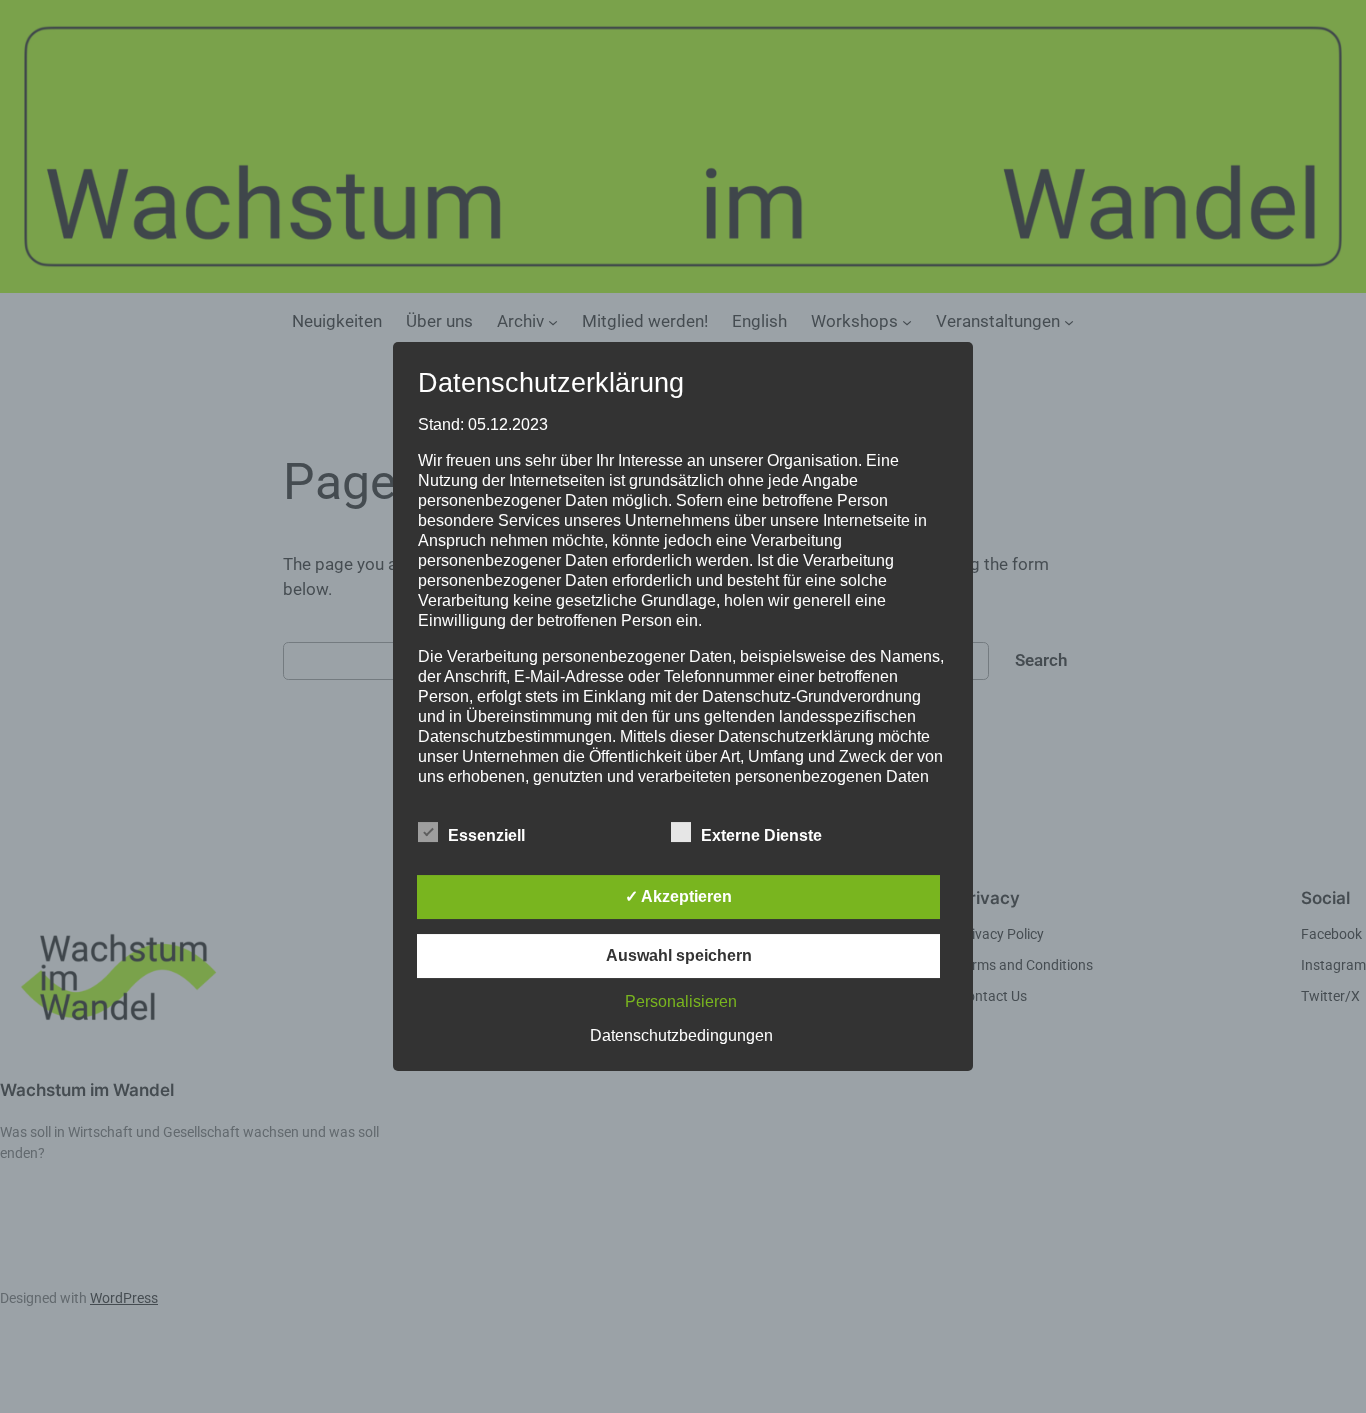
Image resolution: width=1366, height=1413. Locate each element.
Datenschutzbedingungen (681, 1035)
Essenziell (486, 835)
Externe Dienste (761, 835)
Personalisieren (681, 1001)
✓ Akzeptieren (678, 896)
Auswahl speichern (679, 955)
